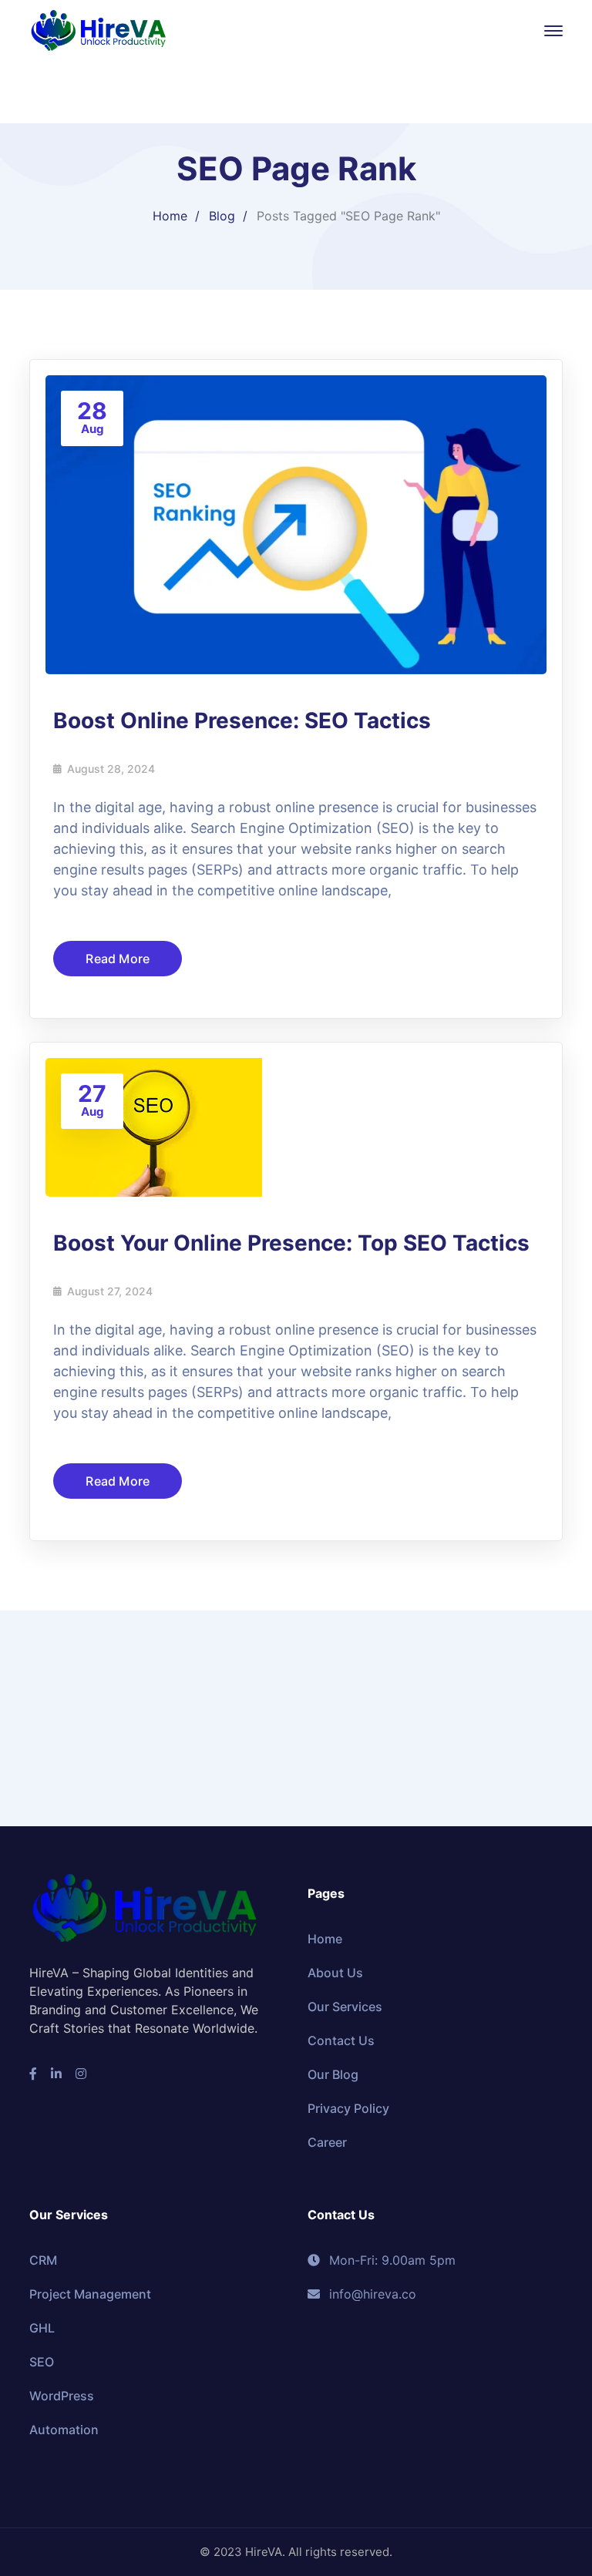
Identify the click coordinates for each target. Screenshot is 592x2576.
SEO (42, 2362)
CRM (43, 2260)
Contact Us (341, 2040)
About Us (335, 1973)
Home (170, 216)
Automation (64, 2430)
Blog (222, 216)
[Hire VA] (99, 29)
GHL (42, 2328)
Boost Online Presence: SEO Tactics (242, 720)
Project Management (90, 2294)
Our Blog (333, 2074)
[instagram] (81, 2074)
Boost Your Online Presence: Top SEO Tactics (291, 1243)
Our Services (345, 2007)
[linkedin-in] (56, 2074)
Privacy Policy (348, 2108)
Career (327, 2142)
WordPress (62, 2396)
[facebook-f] (33, 2074)
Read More (118, 959)
